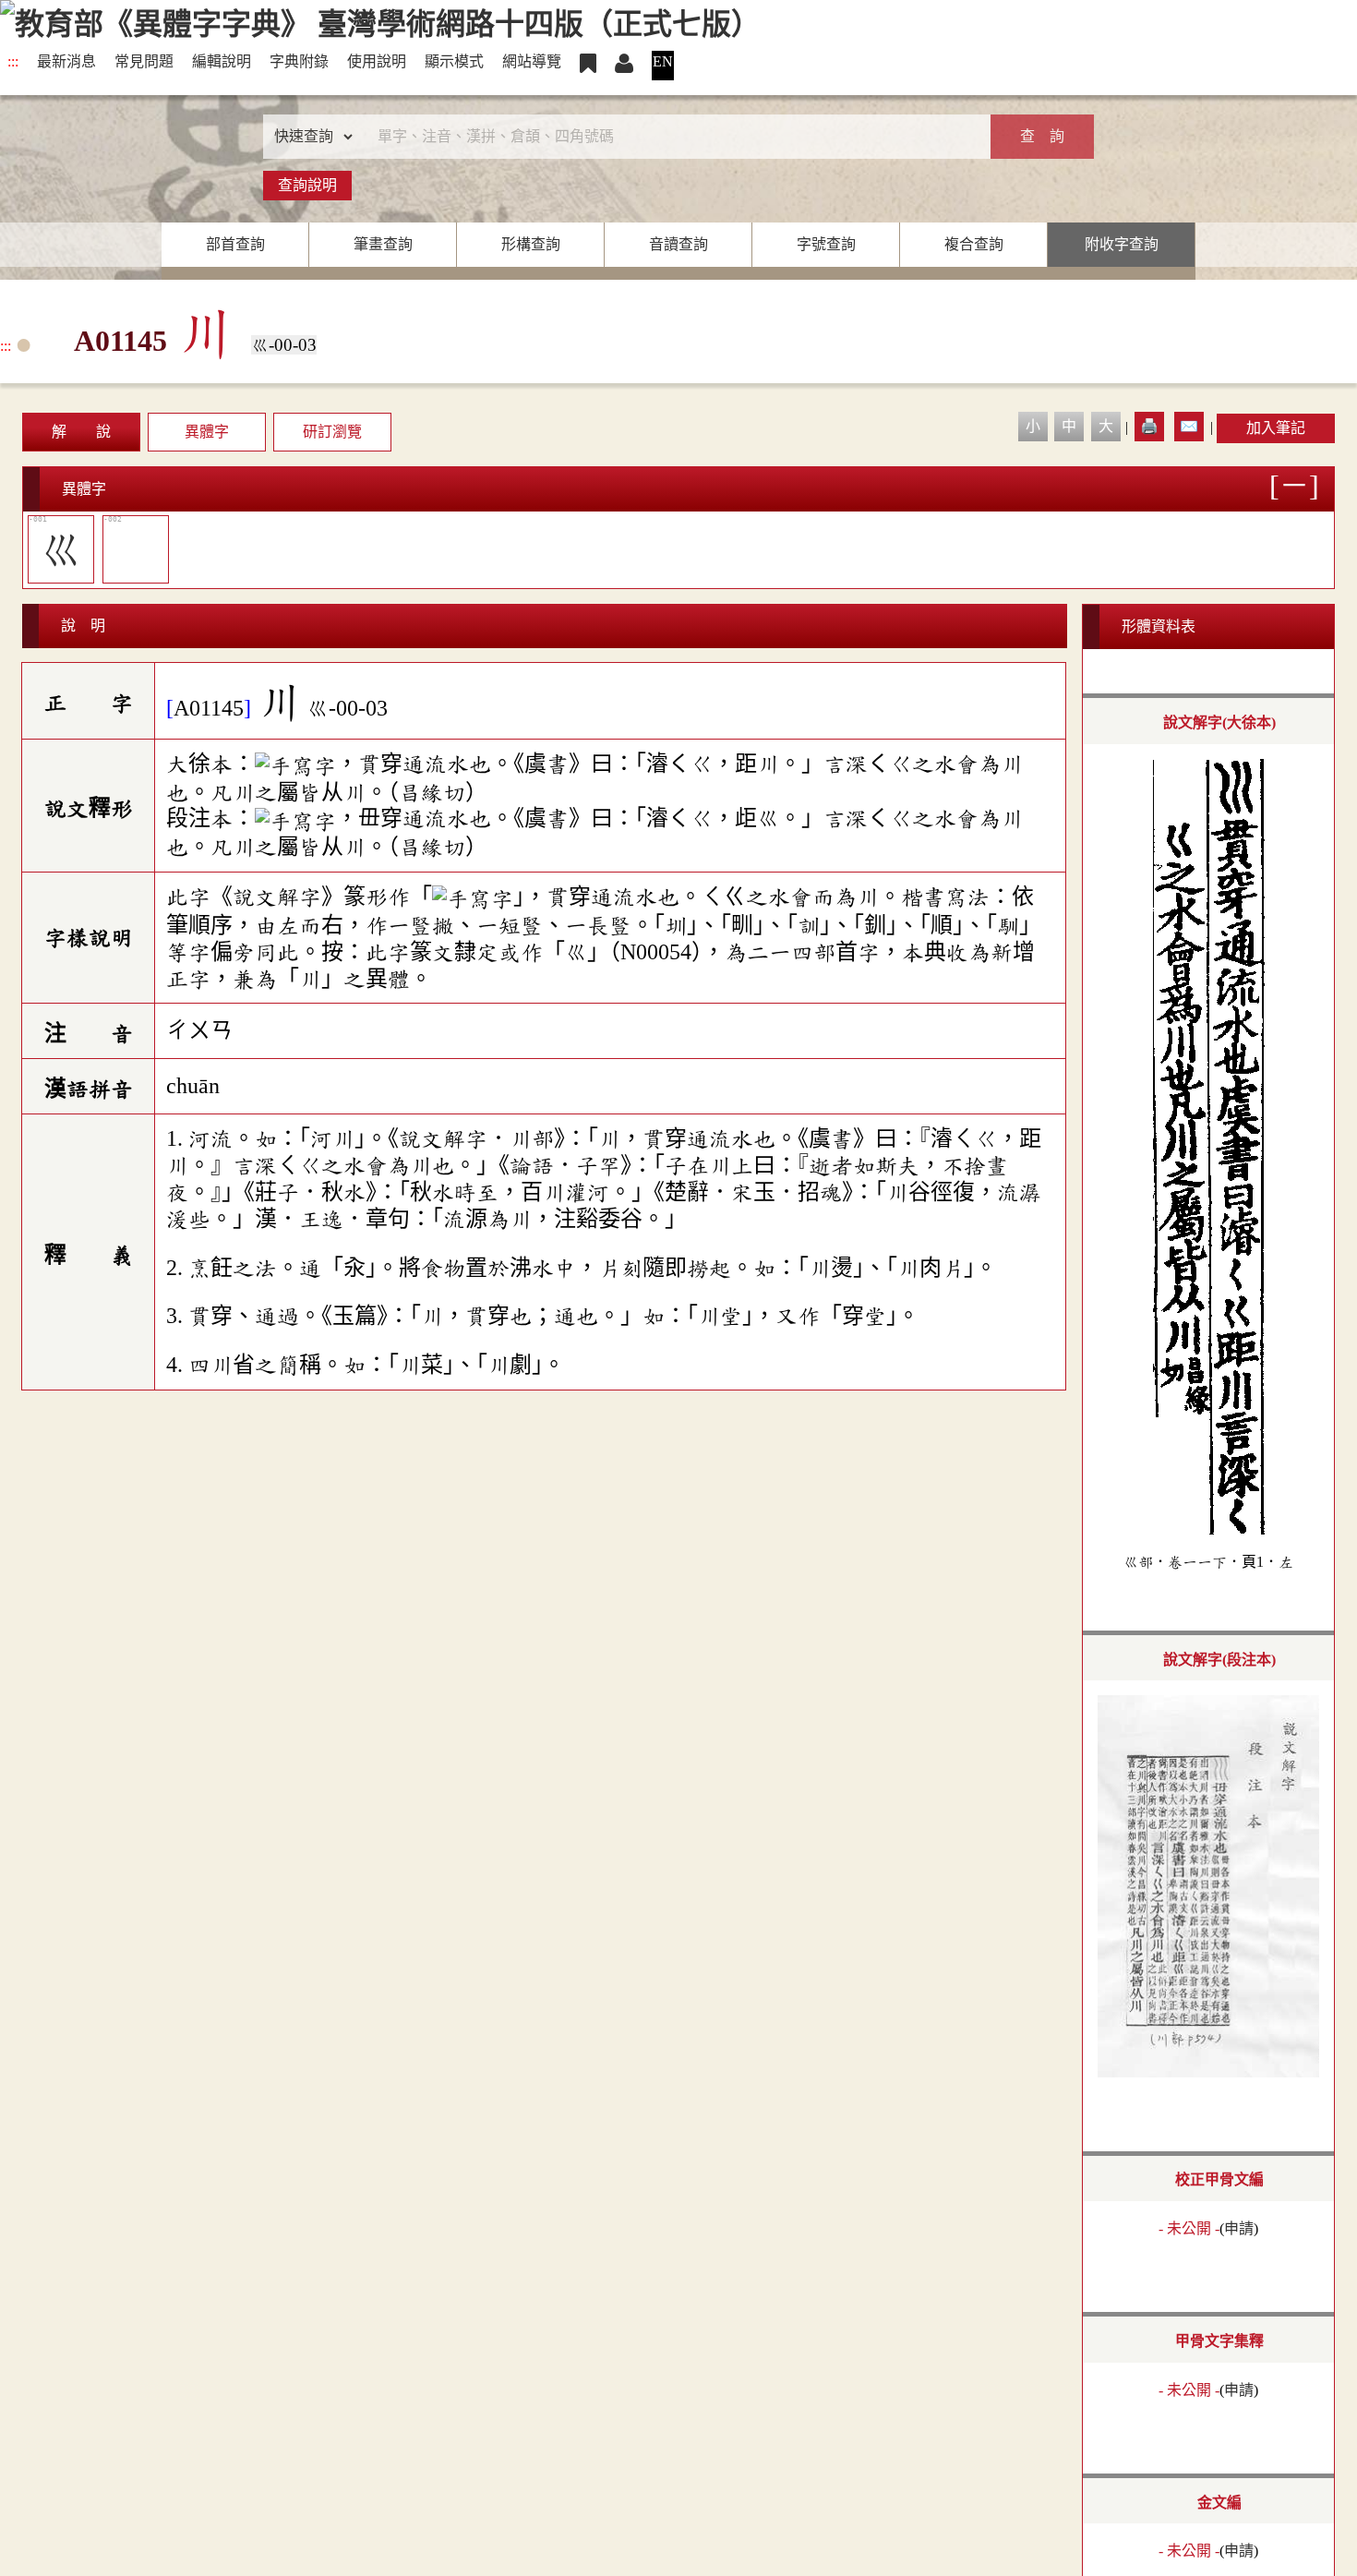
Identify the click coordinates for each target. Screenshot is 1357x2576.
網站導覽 (532, 61)
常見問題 (144, 61)
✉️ (1189, 426)
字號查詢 (826, 244)
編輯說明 (222, 61)
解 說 (81, 432)
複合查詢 (974, 244)
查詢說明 (307, 185)
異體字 (207, 432)
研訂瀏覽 (332, 432)
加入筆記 (1276, 428)
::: (13, 61)
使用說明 (377, 61)
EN (663, 61)
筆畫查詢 (383, 244)
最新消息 (66, 61)
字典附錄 (299, 61)
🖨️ (1149, 426)
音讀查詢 (678, 244)
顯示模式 (454, 61)
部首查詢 (235, 244)
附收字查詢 (1122, 244)
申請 (1239, 2228)
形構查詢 (531, 244)
